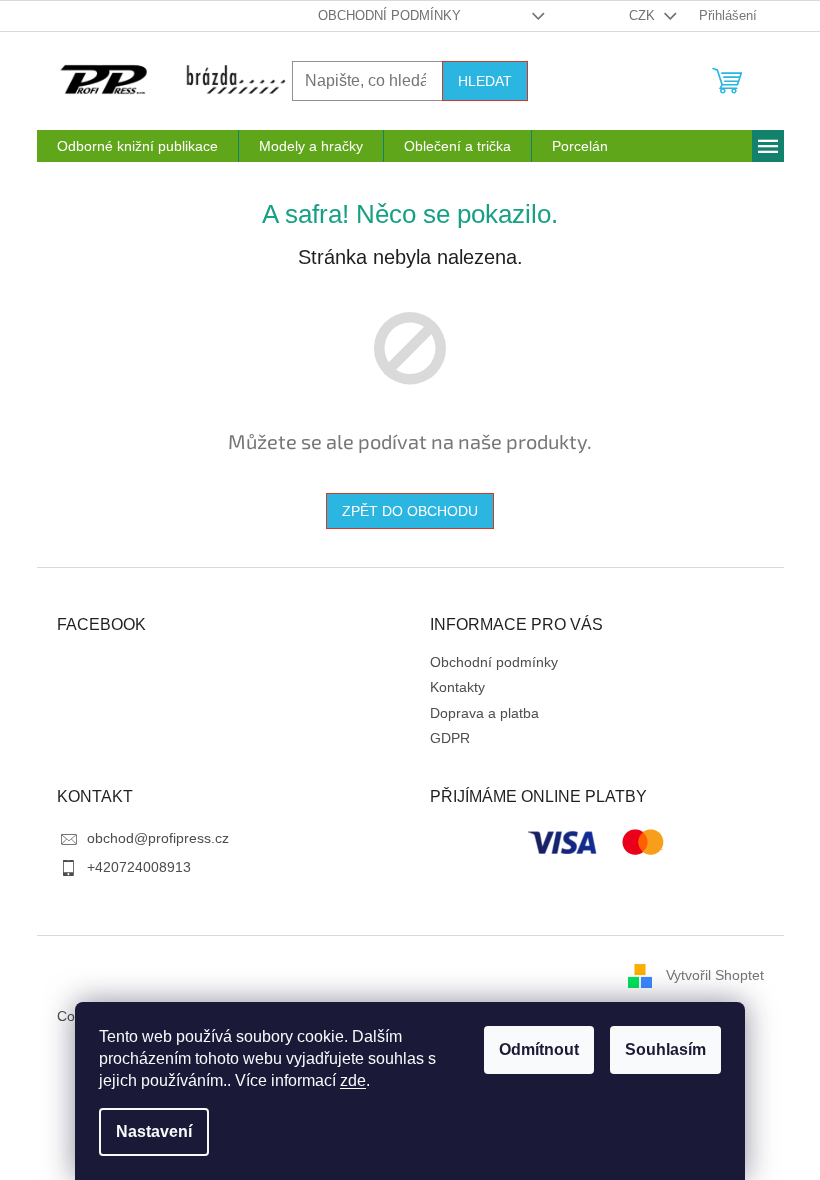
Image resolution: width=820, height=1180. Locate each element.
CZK (644, 15)
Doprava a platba (484, 713)
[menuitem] (137, 146)
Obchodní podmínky (389, 15)
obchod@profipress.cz (158, 838)
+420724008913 (139, 867)
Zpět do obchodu (410, 511)
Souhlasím (665, 1049)
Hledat (485, 81)
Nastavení (154, 1131)
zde (353, 1080)
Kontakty (457, 687)
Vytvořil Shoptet (715, 975)
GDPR (450, 738)
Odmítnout (539, 1049)
